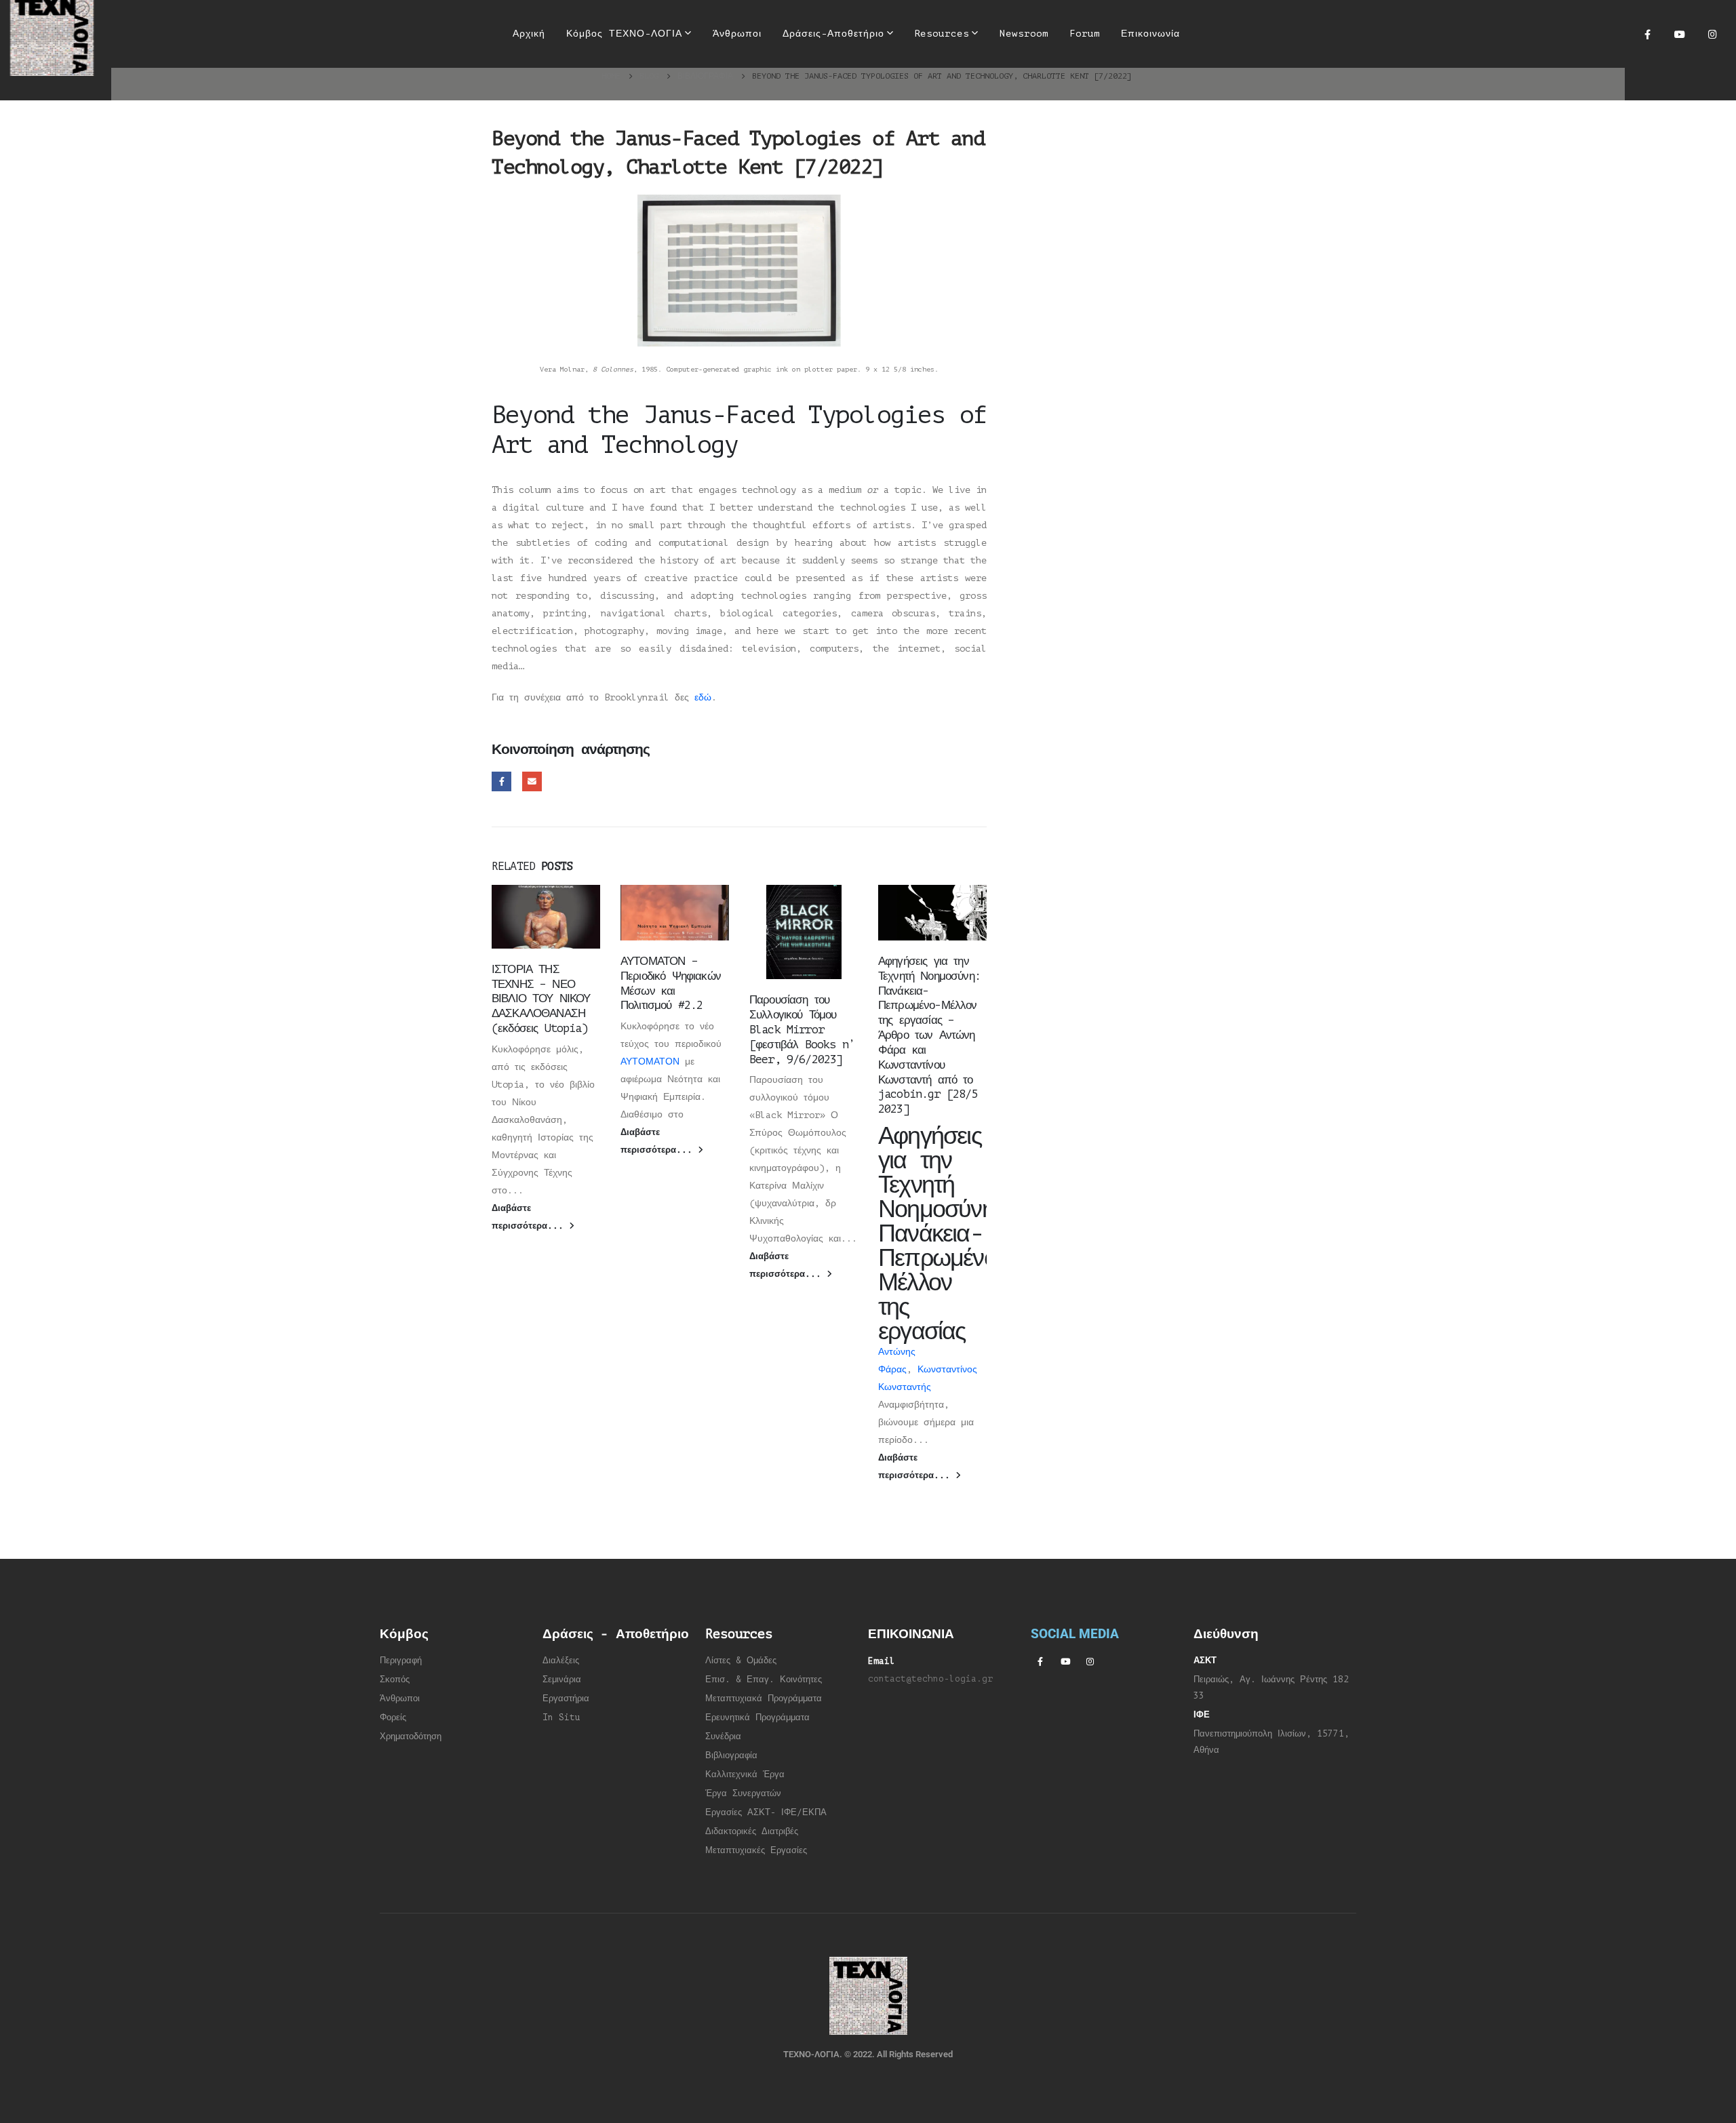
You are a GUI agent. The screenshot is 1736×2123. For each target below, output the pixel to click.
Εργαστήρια (566, 1699)
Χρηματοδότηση (411, 1737)
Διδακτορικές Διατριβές (752, 1831)
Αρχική (529, 34)
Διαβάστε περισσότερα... (530, 1217)
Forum (1085, 34)
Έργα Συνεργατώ (741, 1793)
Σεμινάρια (562, 1680)
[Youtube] (1680, 34)
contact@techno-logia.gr (930, 1679)
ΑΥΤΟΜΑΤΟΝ (650, 1061)
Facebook (501, 781)
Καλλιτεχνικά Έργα (745, 1774)
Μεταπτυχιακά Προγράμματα (764, 1699)
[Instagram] (1712, 34)
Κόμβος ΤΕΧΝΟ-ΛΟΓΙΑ (624, 34)
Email (532, 781)
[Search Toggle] (1207, 34)
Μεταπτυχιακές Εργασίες (756, 1850)
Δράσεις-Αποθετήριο (833, 34)
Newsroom (1024, 34)
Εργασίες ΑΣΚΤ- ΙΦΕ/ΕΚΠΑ (766, 1812)
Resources (942, 34)
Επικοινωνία (1150, 34)
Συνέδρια (723, 1737)
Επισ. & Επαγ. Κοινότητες (764, 1680)
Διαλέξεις (561, 1661)
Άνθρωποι (737, 34)
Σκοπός (395, 1680)
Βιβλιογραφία (731, 1755)
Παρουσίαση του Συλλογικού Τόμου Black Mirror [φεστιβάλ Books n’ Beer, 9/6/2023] (802, 1029)
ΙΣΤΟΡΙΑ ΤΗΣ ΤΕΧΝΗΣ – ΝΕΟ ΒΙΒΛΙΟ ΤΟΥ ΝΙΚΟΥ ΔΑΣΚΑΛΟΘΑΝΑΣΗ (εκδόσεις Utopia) (541, 999)
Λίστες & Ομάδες (741, 1661)
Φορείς (393, 1718)
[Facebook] (1647, 34)
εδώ (703, 697)
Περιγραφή (401, 1661)
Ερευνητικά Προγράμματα (757, 1718)
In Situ (561, 1718)
